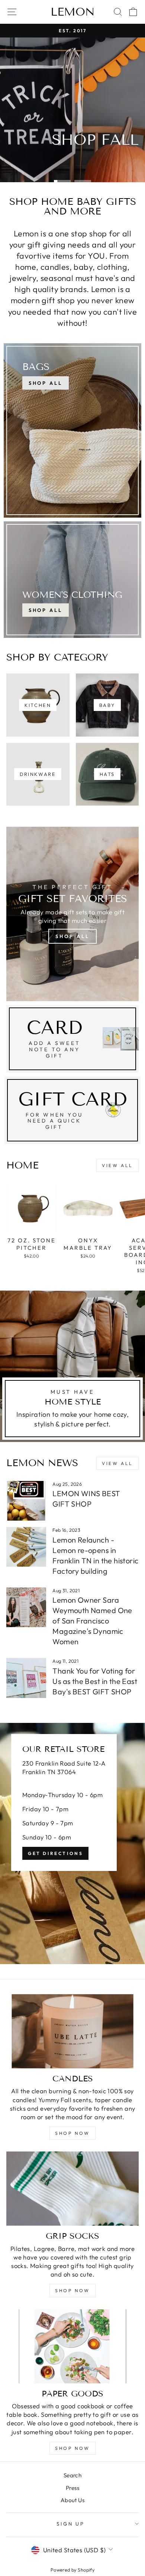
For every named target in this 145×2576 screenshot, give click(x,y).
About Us (72, 2500)
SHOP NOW (72, 2133)
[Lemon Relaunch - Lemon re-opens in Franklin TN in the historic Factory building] (26, 1547)
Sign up (71, 2524)
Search (72, 2475)
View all (117, 1165)
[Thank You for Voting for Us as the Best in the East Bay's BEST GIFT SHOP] (26, 1678)
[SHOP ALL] (72, 430)
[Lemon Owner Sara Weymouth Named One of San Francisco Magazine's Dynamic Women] (26, 1607)
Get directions (55, 1853)
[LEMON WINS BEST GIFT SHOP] (26, 1501)
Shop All (46, 610)
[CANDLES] (72, 2031)
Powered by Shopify (72, 2570)
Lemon (73, 12)
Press (72, 2488)
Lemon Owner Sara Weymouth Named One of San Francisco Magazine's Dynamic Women (92, 1621)
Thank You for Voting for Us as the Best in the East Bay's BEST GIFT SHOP (95, 1681)
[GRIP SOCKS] (72, 2189)
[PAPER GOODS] (72, 2346)
